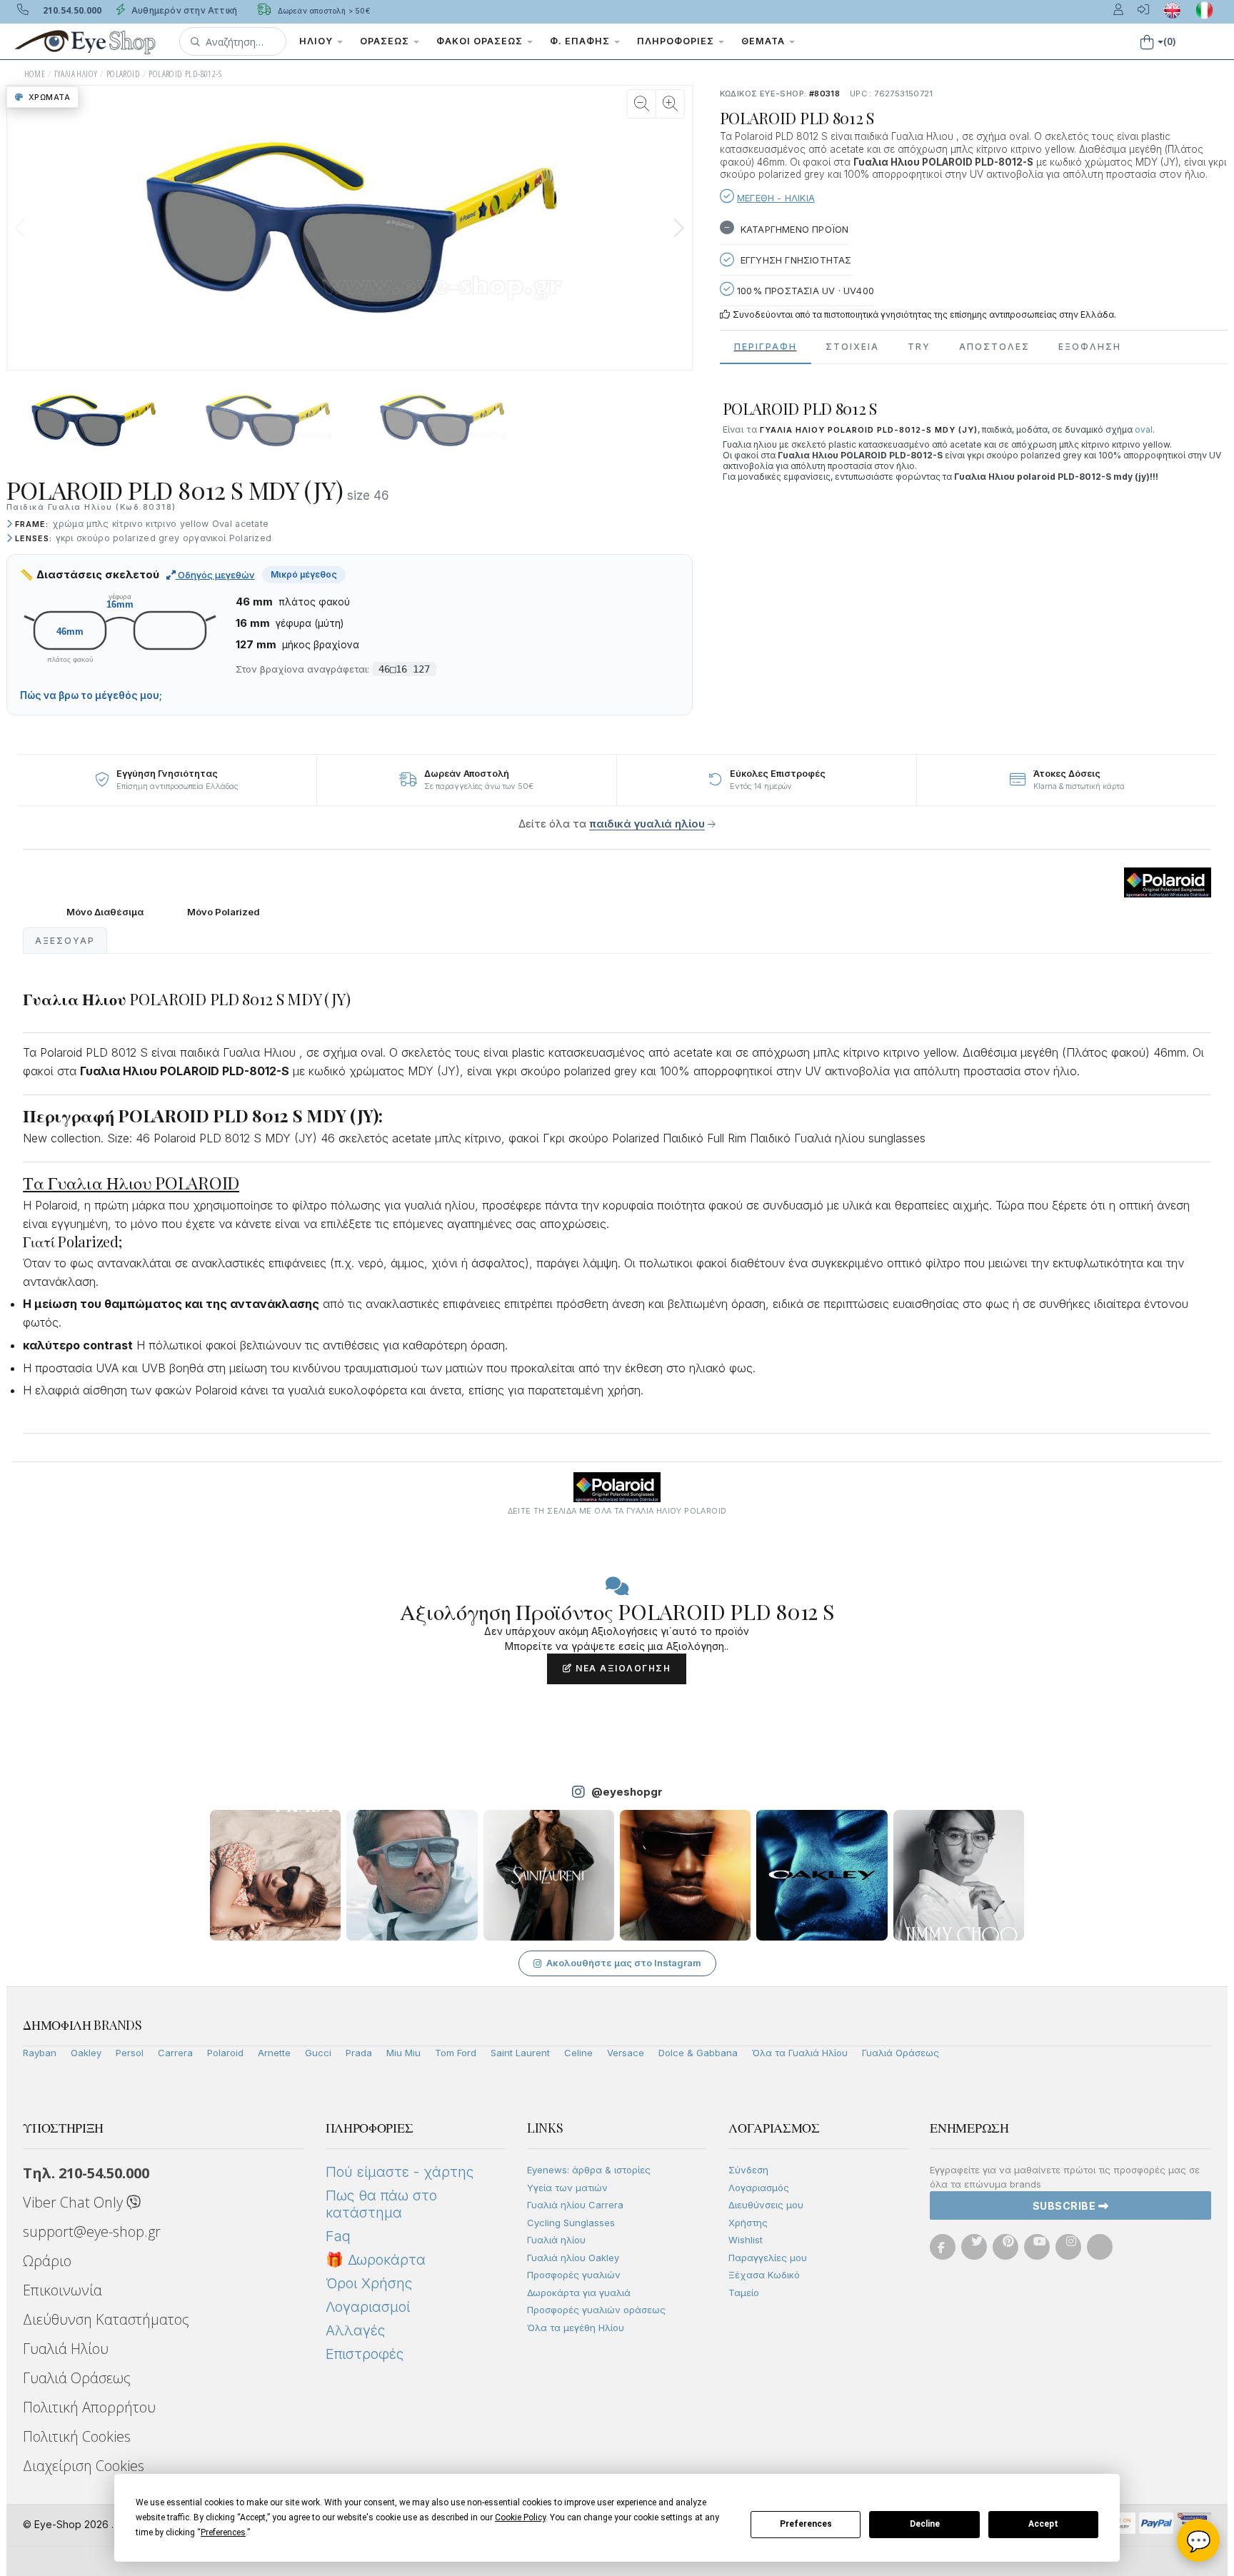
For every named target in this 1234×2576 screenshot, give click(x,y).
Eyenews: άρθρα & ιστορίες (589, 2170)
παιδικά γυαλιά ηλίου (647, 824)
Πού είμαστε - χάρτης (400, 2172)
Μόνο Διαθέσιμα (105, 912)
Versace (626, 2053)
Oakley (86, 2053)
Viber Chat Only (75, 2202)
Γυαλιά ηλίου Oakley (573, 2258)
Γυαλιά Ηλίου (66, 2349)
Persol (130, 2053)
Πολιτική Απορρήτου (89, 2407)
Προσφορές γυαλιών (574, 2275)
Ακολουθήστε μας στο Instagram (624, 1963)
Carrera (175, 2053)
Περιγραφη (766, 347)
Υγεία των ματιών (567, 2188)
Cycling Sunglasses (571, 2223)
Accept (1043, 2524)
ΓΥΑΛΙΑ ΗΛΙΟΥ (76, 74)
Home (35, 74)
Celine (578, 2053)
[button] (233, 41)
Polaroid (225, 2053)
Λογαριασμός (759, 2188)
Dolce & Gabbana (698, 2053)
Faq (338, 2236)
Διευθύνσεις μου (766, 2205)
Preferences (806, 2524)
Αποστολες (994, 347)
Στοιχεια (852, 347)
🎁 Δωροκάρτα (376, 2260)
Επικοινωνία (62, 2290)
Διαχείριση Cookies (84, 2466)
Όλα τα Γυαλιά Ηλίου (800, 2053)
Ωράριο (47, 2261)
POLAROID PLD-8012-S (185, 74)
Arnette (274, 2053)
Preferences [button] (223, 2532)
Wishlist (746, 2240)
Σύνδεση (748, 2170)
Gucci (318, 2053)
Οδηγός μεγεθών (215, 575)
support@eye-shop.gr (92, 2232)
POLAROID (123, 74)
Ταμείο (744, 2293)
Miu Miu (403, 2053)
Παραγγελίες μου (768, 2258)
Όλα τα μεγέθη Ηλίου (576, 2328)
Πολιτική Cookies (77, 2436)
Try (919, 347)
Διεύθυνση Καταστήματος (106, 2319)
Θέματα (764, 41)
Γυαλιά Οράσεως (901, 2053)
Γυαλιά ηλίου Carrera (575, 2205)
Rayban (40, 2053)
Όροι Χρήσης (369, 2283)
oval (1144, 429)
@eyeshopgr (627, 1792)
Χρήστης (748, 2223)
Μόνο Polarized (224, 912)
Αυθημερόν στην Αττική (183, 10)
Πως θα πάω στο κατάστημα (381, 2204)
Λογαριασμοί (368, 2307)
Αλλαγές (355, 2330)
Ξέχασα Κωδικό (764, 2275)
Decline (925, 2524)
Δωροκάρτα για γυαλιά (579, 2293)
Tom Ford (456, 2053)
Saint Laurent (520, 2053)
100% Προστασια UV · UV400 (804, 291)
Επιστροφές (365, 2354)
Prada (359, 2053)
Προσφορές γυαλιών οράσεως (596, 2310)
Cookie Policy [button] (520, 2517)
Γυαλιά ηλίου (556, 2240)
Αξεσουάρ (65, 941)
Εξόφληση (1090, 347)
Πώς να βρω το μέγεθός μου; (91, 695)
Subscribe (1065, 2206)
